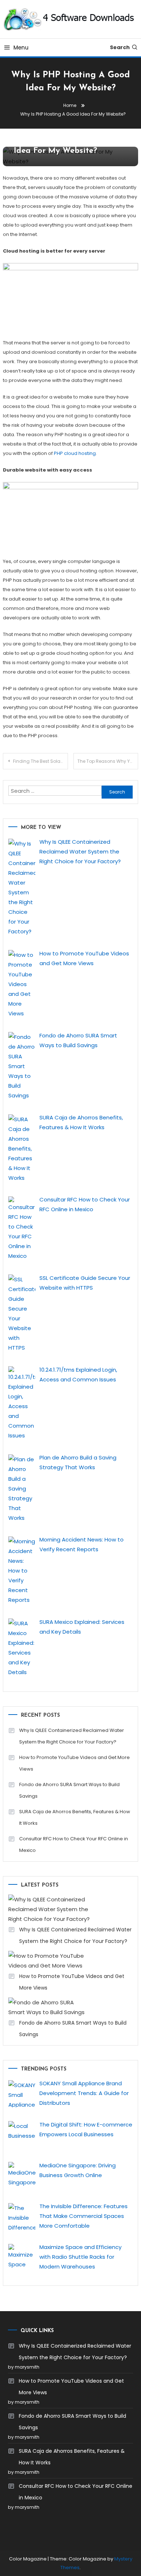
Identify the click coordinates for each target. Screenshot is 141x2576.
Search (120, 47)
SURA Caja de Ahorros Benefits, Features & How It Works (75, 1817)
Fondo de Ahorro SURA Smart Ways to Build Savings (69, 1790)
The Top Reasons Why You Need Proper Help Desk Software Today (108, 761)
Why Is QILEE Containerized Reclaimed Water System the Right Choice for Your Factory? (72, 1736)
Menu (21, 48)
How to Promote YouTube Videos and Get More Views (74, 1763)
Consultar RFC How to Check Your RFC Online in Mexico (74, 1844)
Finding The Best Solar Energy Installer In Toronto (40, 761)
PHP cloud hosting (75, 453)
